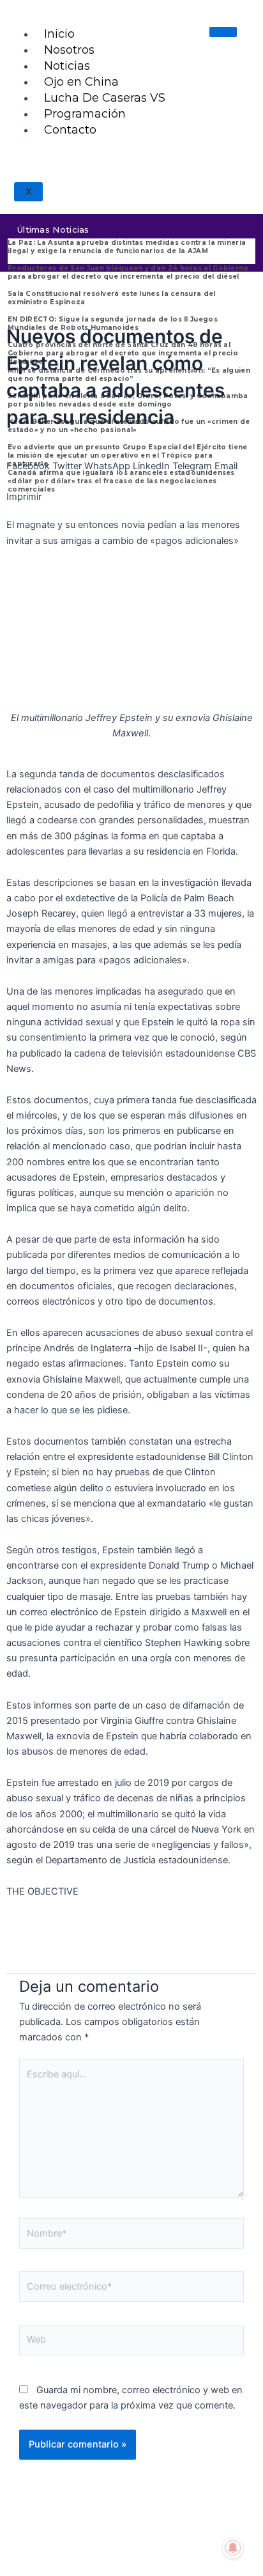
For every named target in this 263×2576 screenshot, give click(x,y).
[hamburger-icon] (223, 32)
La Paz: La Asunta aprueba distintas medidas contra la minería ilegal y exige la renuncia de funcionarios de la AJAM (127, 247)
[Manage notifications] (233, 2548)
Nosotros (69, 50)
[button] (28, 458)
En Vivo (131, 150)
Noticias (67, 66)
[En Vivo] (131, 131)
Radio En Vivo (132, 199)
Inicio (59, 34)
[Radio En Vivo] (131, 181)
